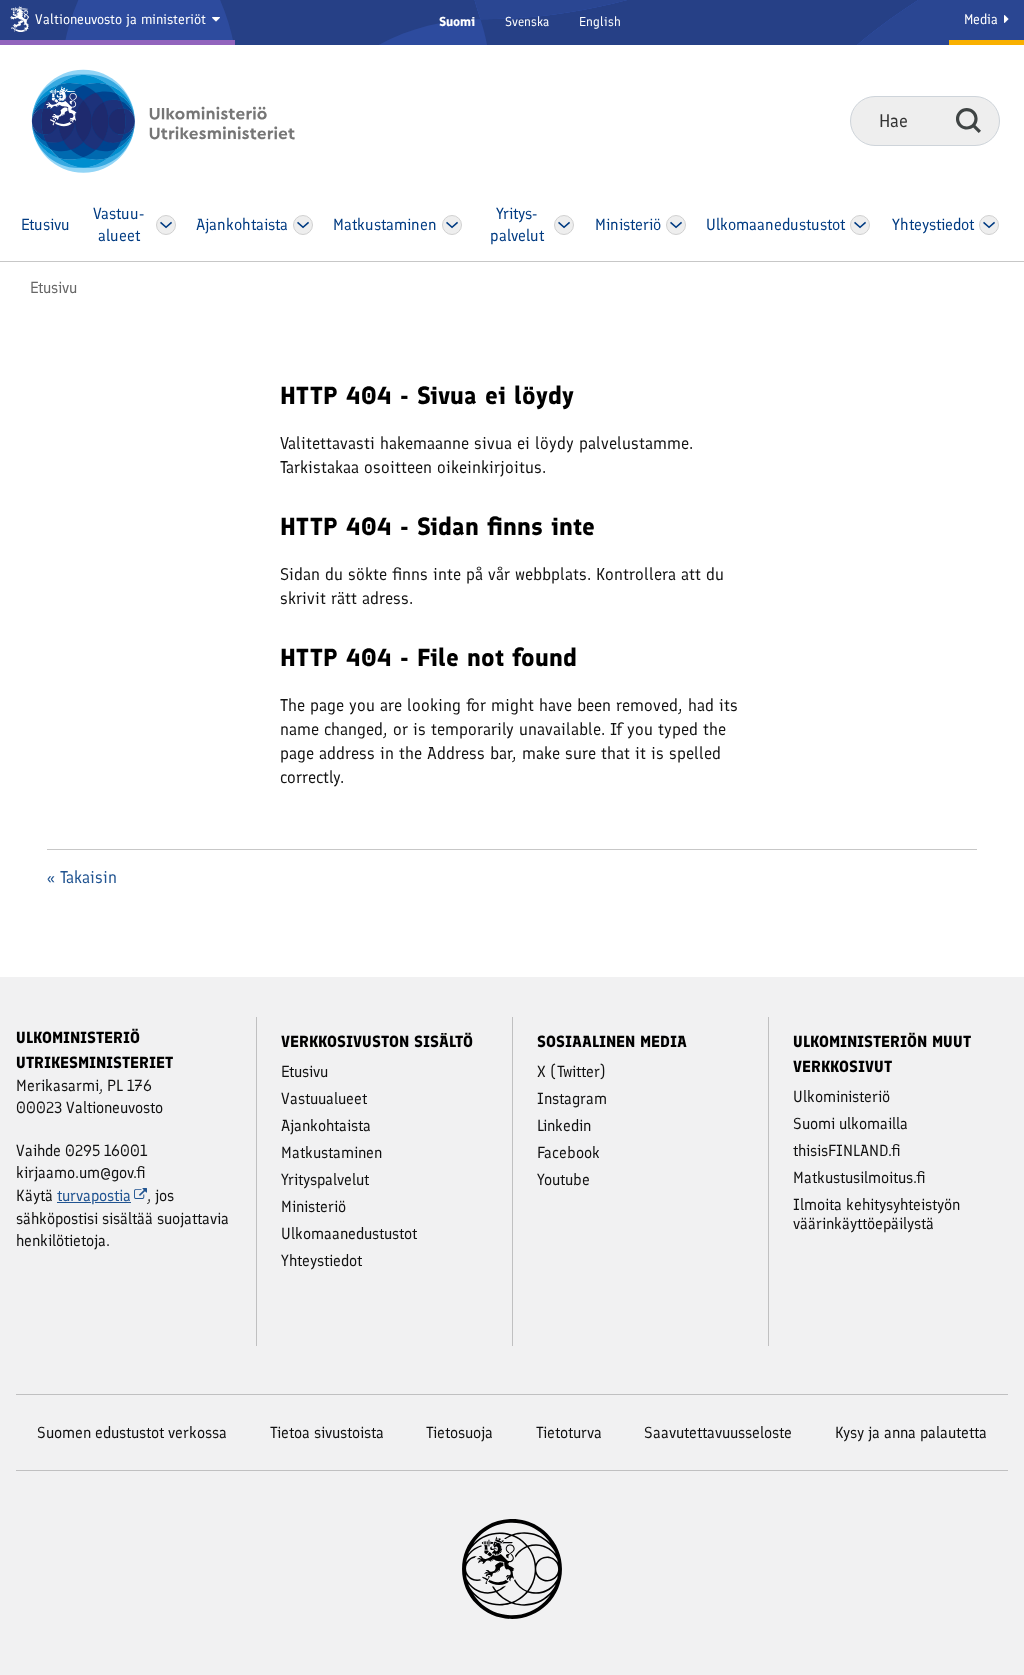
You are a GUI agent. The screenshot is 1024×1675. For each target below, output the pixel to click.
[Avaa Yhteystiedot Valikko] (989, 225)
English (600, 21)
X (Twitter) (571, 1071)
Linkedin (564, 1125)
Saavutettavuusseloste (718, 1432)
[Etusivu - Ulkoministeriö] (192, 121)
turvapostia (94, 1195)
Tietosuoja (459, 1432)
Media (983, 19)
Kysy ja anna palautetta (911, 1432)
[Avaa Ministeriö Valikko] (676, 225)
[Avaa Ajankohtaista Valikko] (302, 225)
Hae (968, 120)
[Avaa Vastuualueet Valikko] (165, 225)
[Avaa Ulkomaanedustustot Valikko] (859, 225)
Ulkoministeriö (841, 1096)
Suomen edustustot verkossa (132, 1432)
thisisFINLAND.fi (847, 1150)
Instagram (572, 1098)
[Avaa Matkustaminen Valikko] (453, 225)
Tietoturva (569, 1432)
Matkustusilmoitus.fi (859, 1177)
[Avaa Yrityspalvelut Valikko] (564, 225)
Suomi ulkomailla (850, 1123)
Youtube (563, 1179)
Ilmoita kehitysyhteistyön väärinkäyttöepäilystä (876, 1214)
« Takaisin (82, 877)
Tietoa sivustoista (327, 1432)
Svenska (527, 21)
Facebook (568, 1152)
